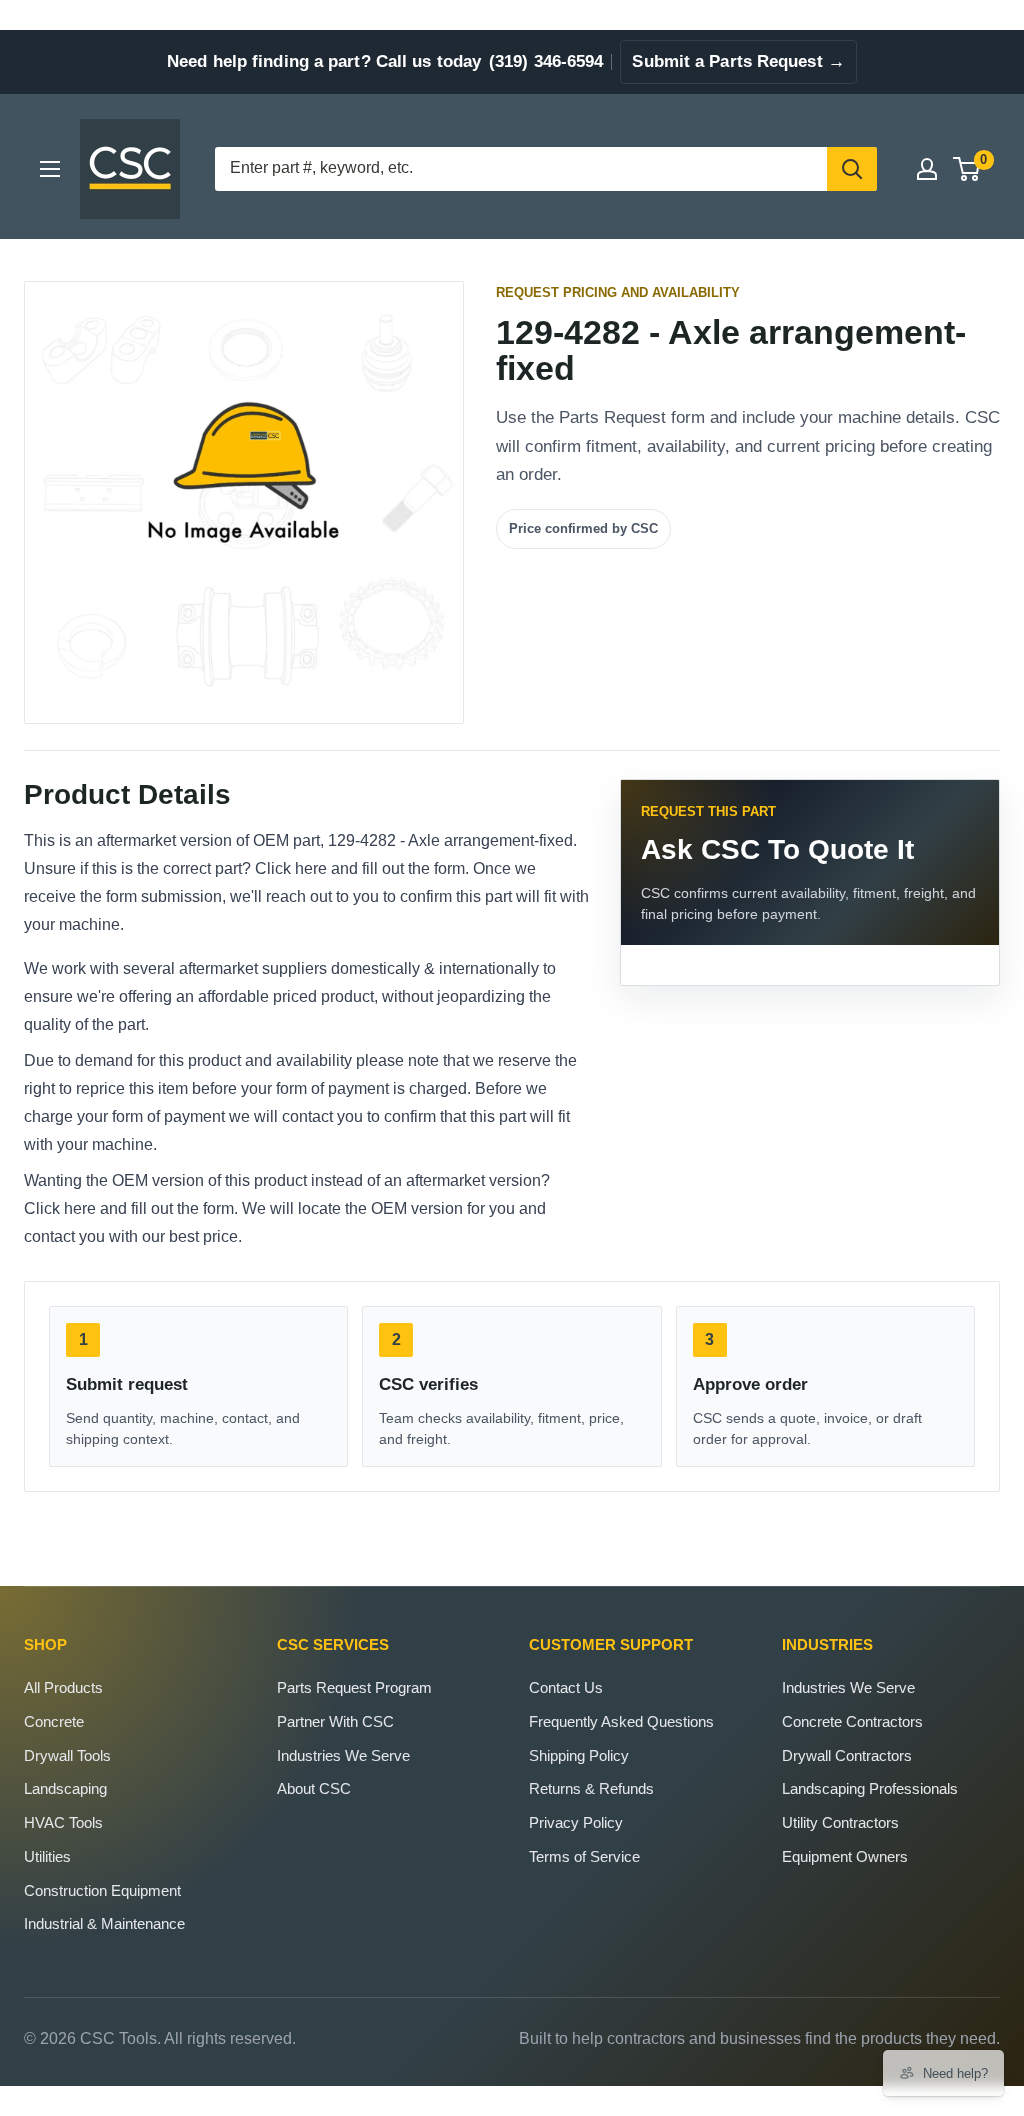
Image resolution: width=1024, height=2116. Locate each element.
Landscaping (65, 1788)
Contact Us (566, 1687)
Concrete (54, 1721)
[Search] (852, 169)
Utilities (47, 1856)
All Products (63, 1687)
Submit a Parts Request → (738, 61)
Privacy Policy (576, 1822)
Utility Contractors (840, 1822)
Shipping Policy (579, 1755)
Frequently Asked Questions (621, 1721)
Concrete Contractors (852, 1721)
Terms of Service (584, 1856)
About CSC (314, 1788)
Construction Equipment (102, 1890)
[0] (967, 169)
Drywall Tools (67, 1755)
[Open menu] (50, 169)
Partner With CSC (335, 1721)
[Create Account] (927, 169)
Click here (291, 868)
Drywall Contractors (847, 1755)
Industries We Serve (343, 1755)
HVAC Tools (63, 1822)
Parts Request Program (354, 1687)
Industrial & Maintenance (104, 1923)
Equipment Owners (845, 1856)
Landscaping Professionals (870, 1788)
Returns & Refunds (591, 1788)
